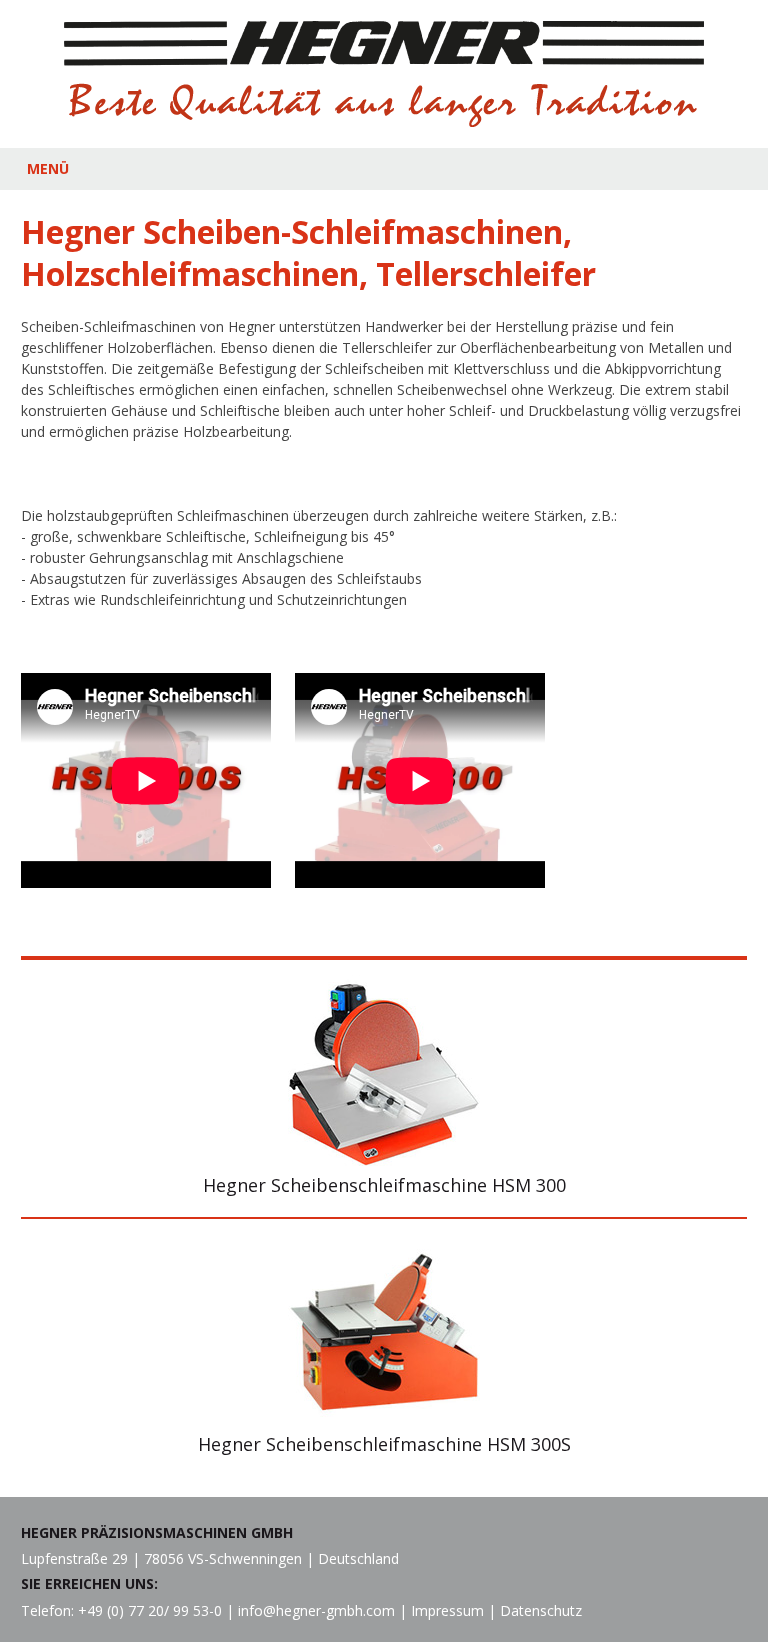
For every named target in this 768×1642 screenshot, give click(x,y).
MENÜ (48, 168)
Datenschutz (541, 1610)
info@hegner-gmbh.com (316, 1610)
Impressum (447, 1610)
